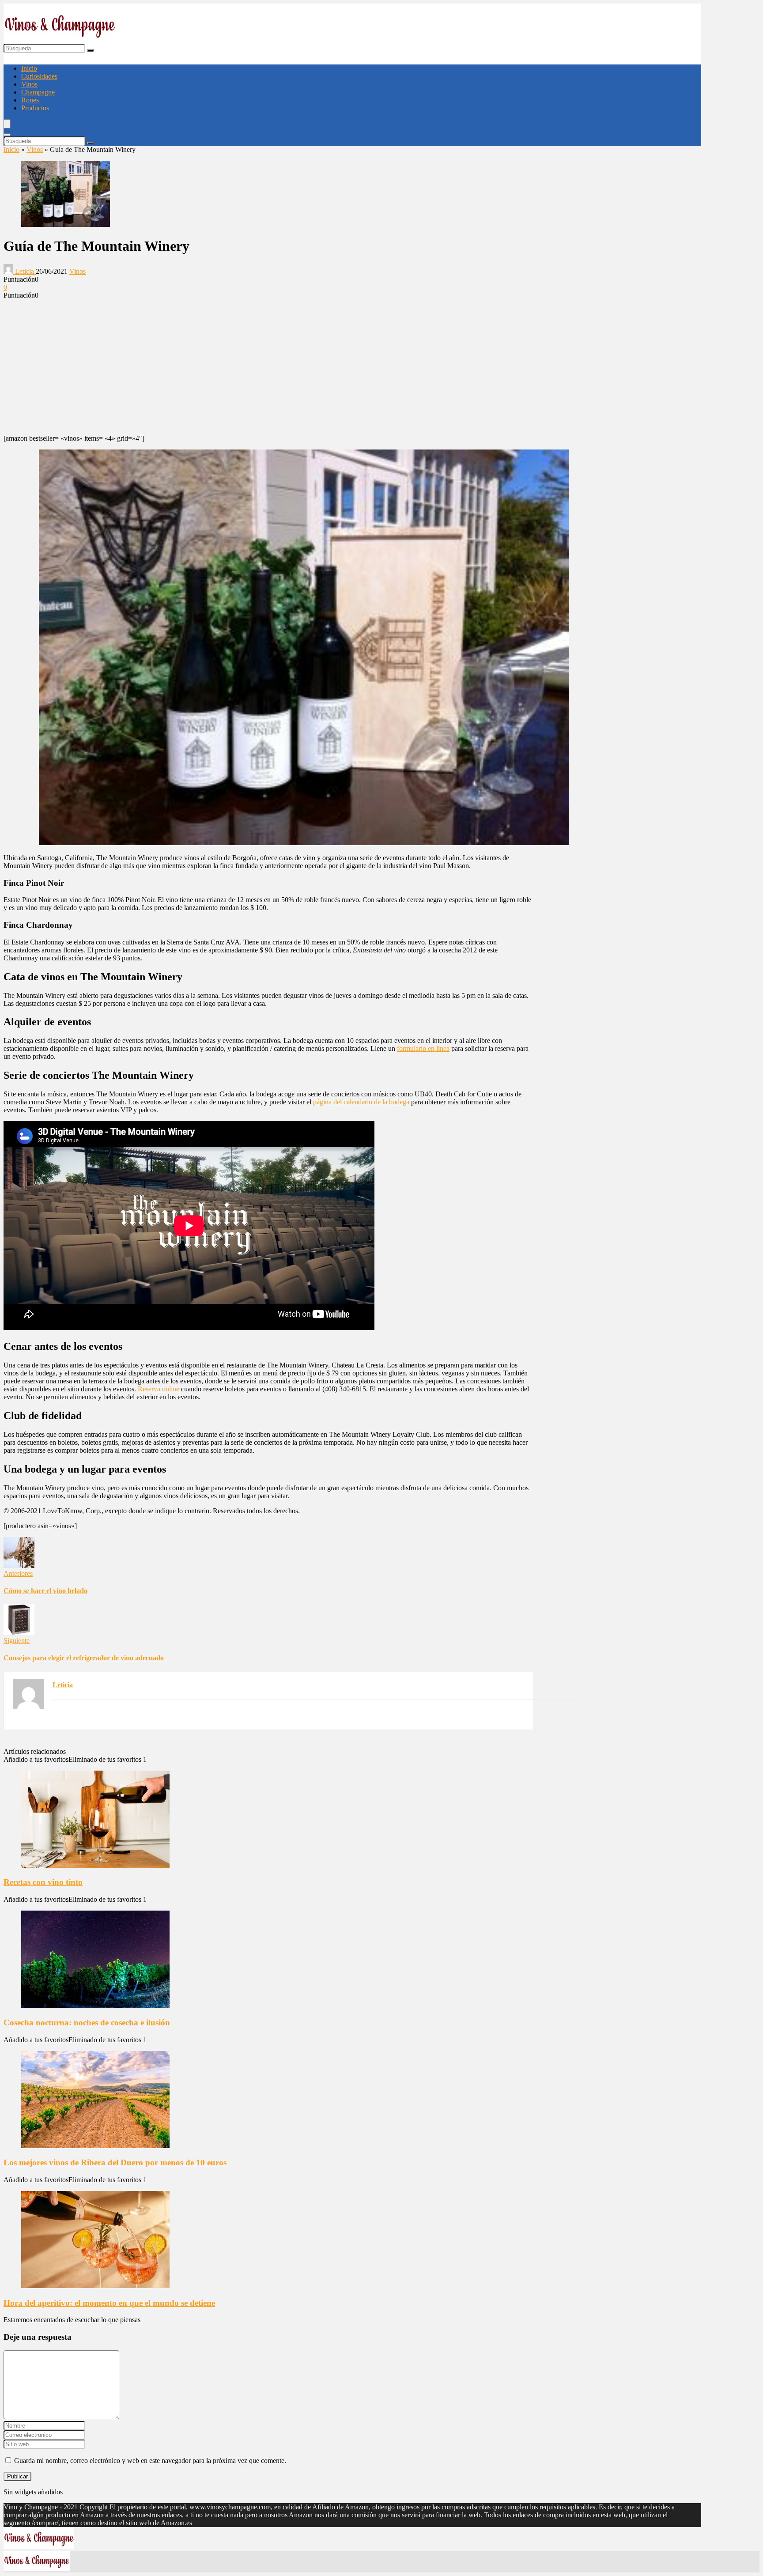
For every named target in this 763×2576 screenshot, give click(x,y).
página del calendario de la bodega (361, 1102)
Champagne (38, 92)
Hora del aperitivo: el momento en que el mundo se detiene (109, 2303)
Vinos (29, 84)
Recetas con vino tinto (43, 1882)
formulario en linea (423, 1048)
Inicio (29, 68)
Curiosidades (39, 76)
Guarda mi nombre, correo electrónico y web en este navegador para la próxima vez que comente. (150, 2461)
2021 (71, 2507)
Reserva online (159, 1389)
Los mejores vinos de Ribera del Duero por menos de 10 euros (115, 2162)
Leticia (25, 271)
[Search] (7, 135)
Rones (30, 100)
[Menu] (7, 124)
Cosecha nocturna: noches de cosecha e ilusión (87, 2023)
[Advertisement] (268, 366)
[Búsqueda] (91, 50)
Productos (35, 108)
